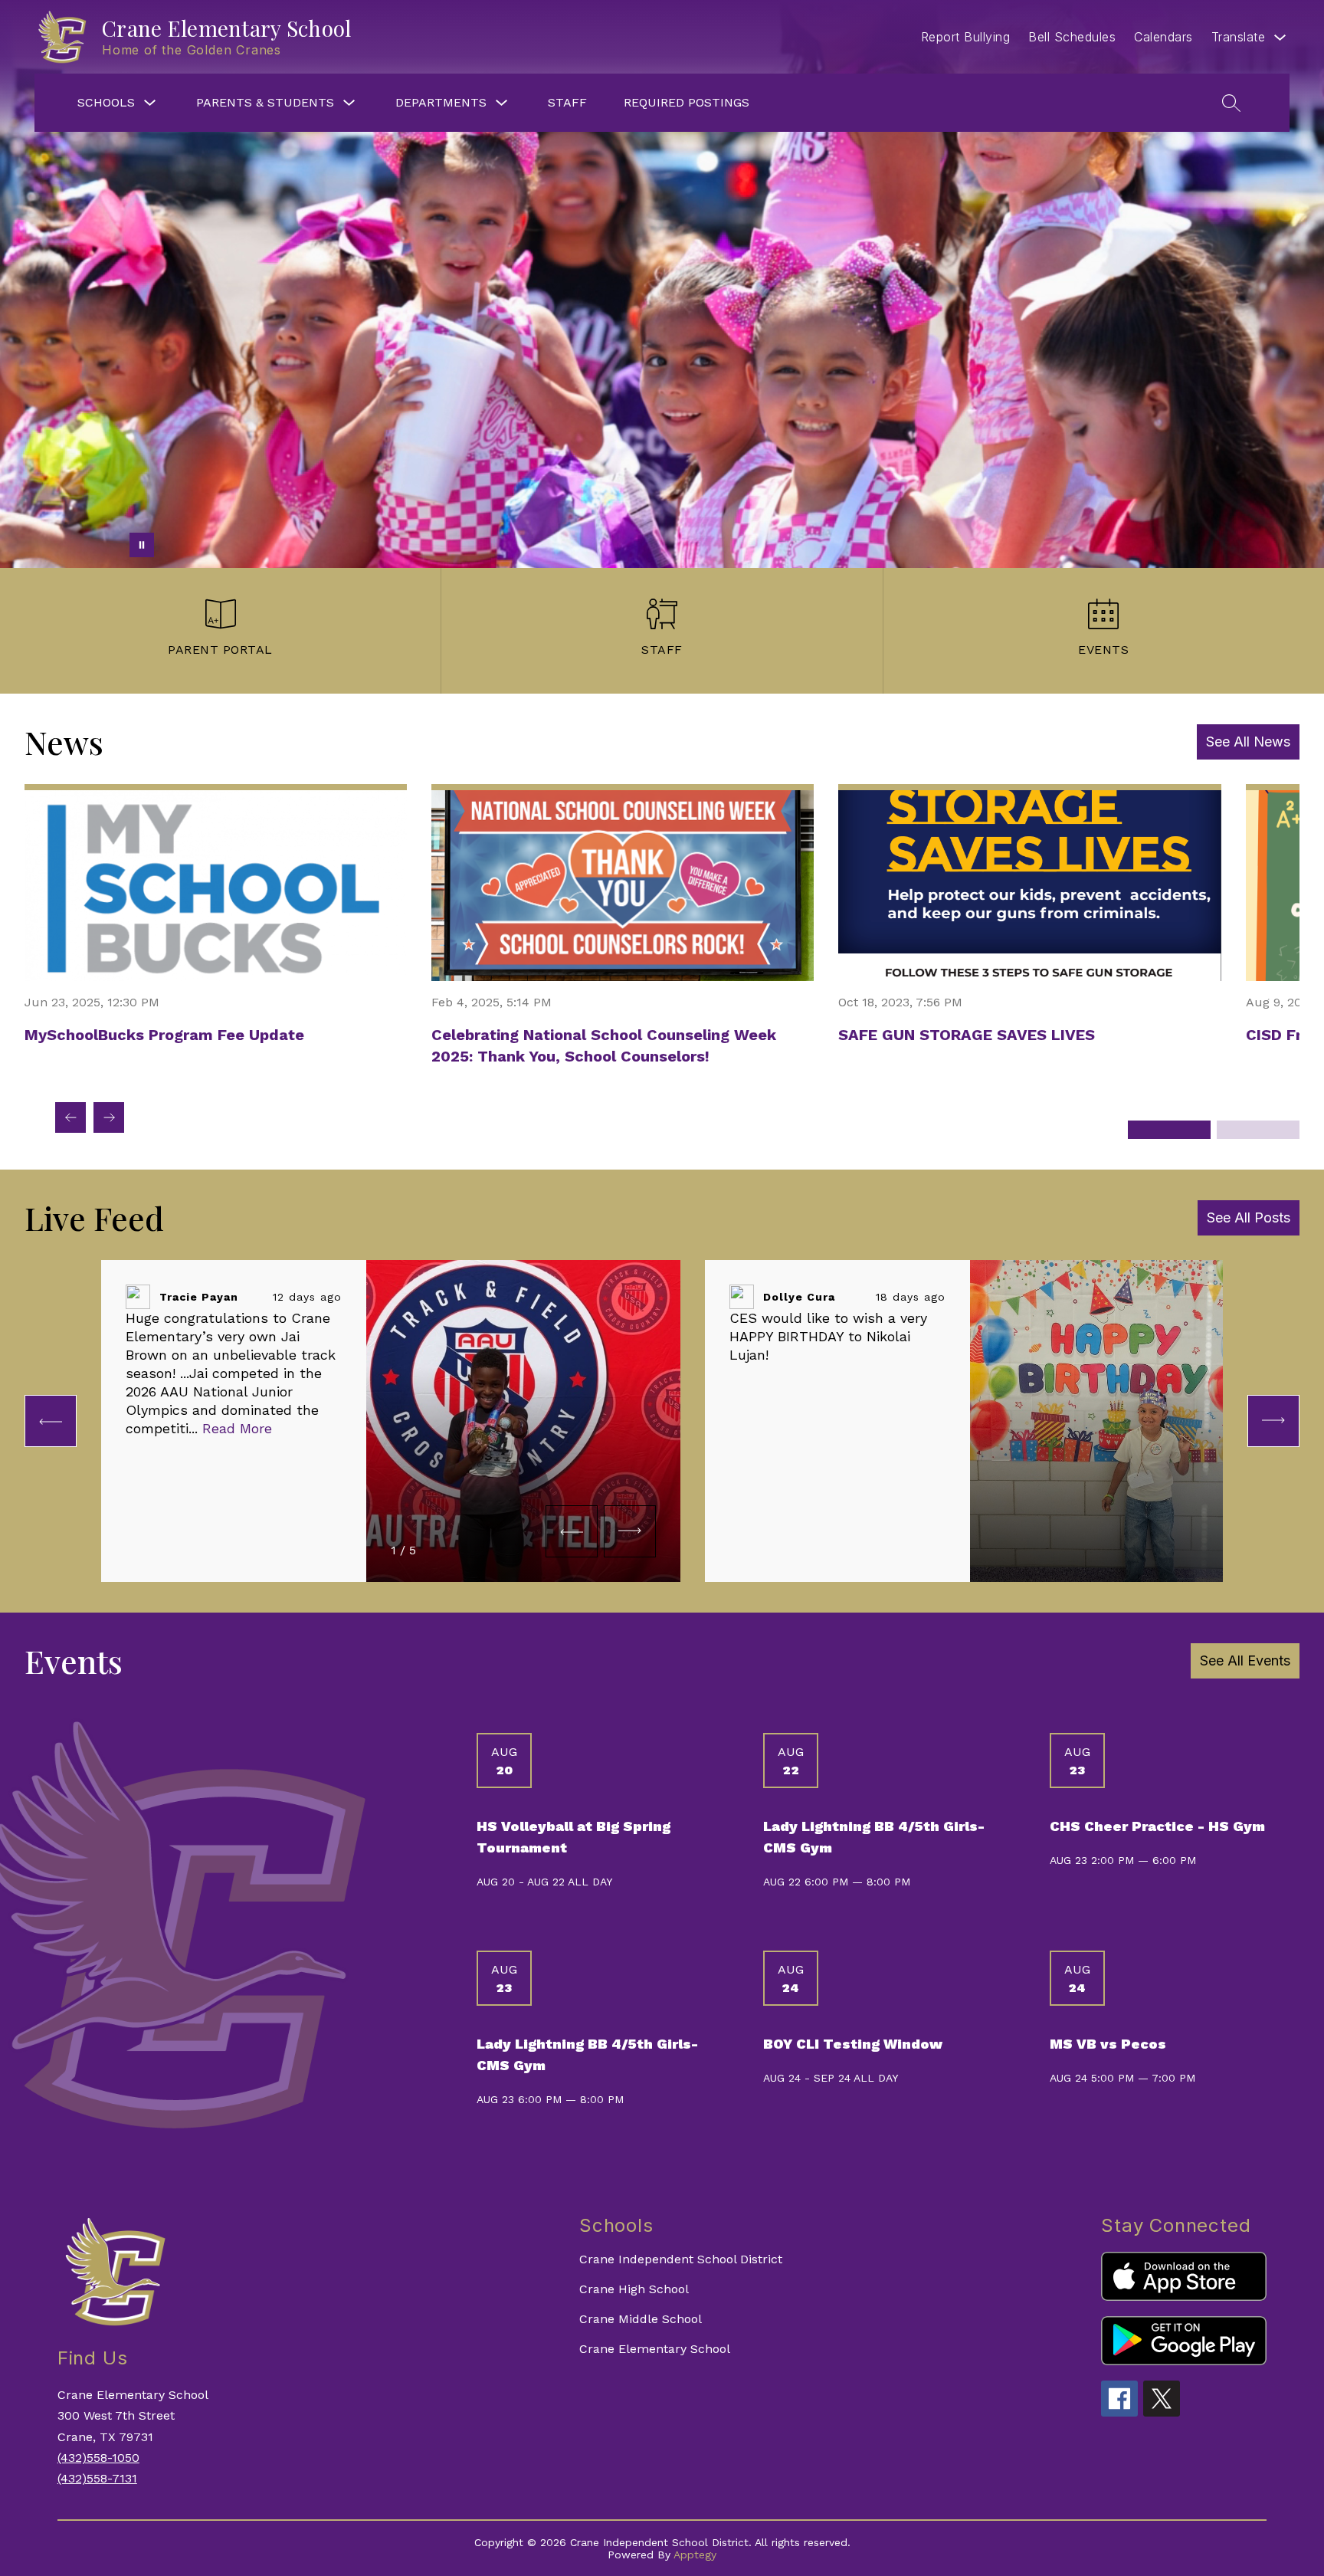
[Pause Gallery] (142, 545)
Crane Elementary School (655, 2349)
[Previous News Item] (70, 1117)
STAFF (567, 102)
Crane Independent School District (681, 2259)
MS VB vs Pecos (1108, 2044)
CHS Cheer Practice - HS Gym (1157, 1826)
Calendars (1163, 37)
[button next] (630, 1531)
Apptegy (695, 2555)
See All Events (1245, 1660)
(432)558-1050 (98, 2458)
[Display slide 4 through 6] (1258, 1130)
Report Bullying (966, 37)
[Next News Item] (109, 1117)
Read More (237, 1428)
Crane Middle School (641, 2319)
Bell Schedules (1072, 37)
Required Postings (687, 102)
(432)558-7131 (97, 2478)
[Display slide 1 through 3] (1169, 1130)
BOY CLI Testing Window (853, 2044)
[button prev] (51, 1421)
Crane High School (634, 2289)
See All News (1248, 742)
